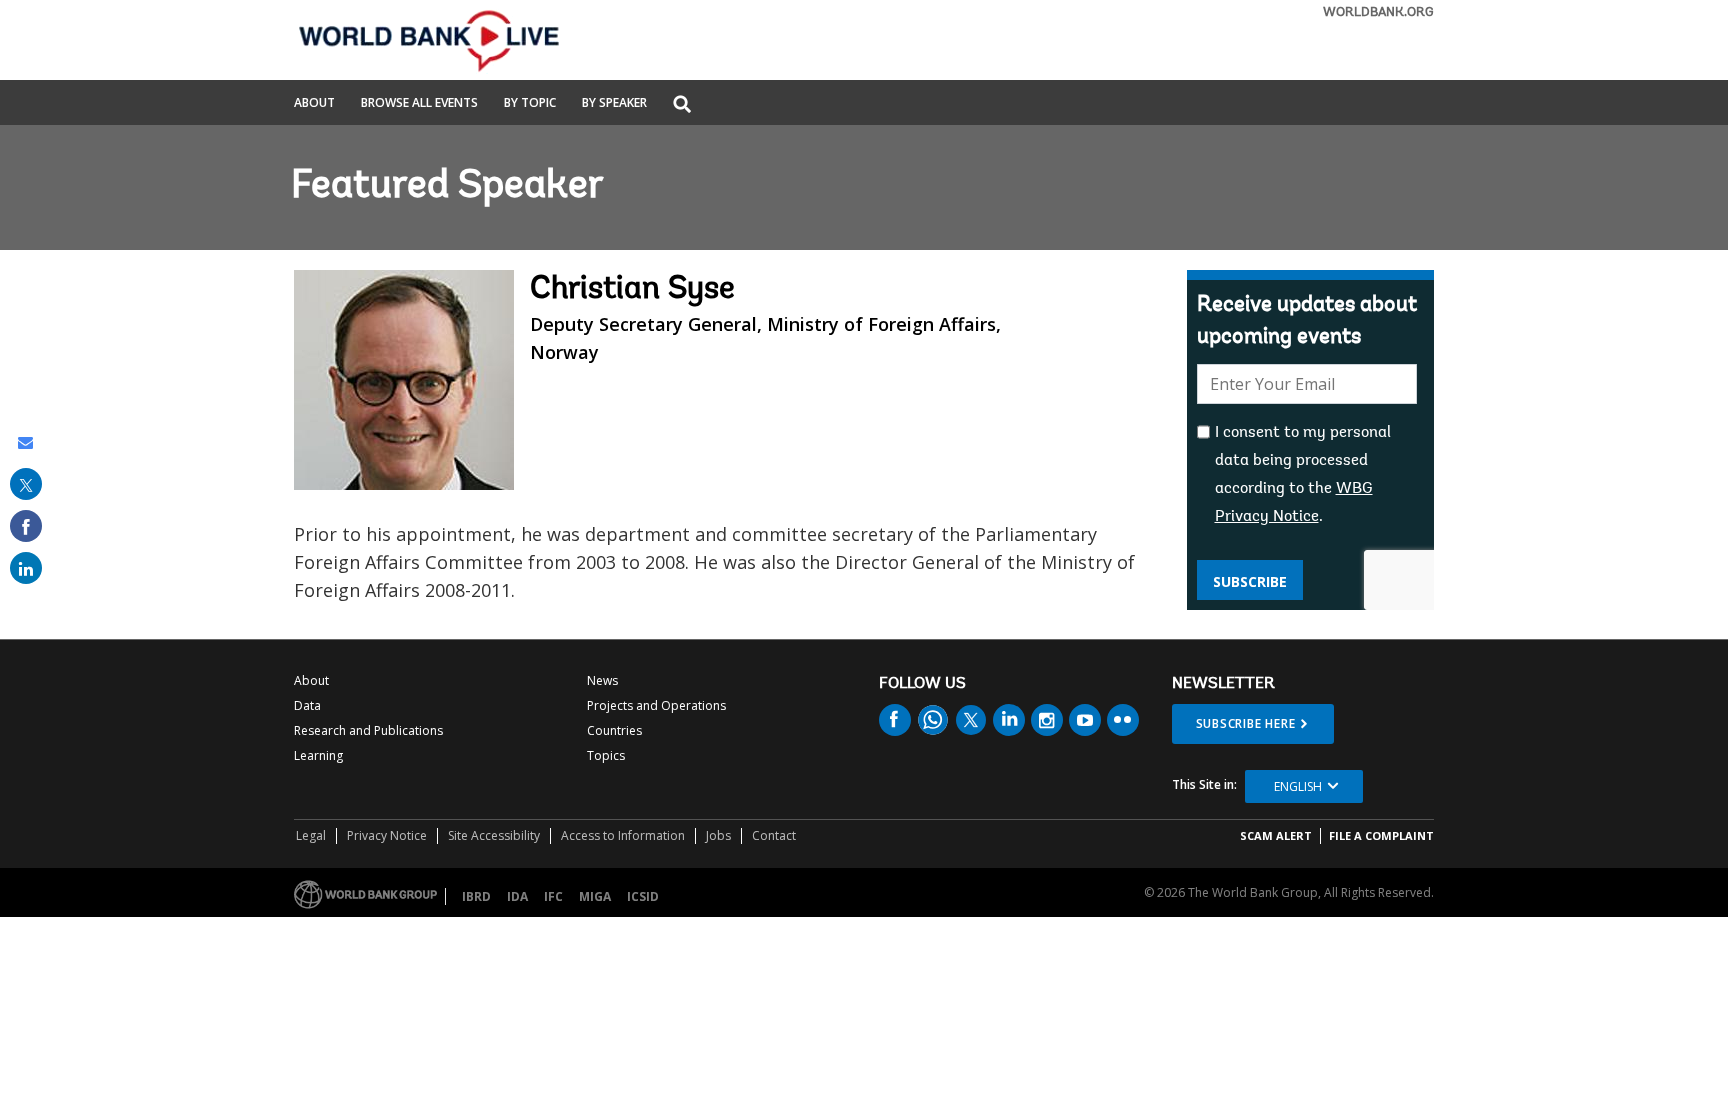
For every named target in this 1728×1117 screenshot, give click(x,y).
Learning (318, 755)
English (1298, 786)
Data (307, 705)
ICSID (643, 896)
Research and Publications (368, 730)
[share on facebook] (26, 526)
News (602, 680)
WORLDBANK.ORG (1378, 12)
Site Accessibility (494, 835)
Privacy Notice (387, 835)
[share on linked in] (26, 568)
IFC (553, 896)
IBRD (476, 896)
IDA (517, 896)
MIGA (595, 896)
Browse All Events (419, 104)
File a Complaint (1381, 835)
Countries (614, 730)
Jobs (718, 835)
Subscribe (1250, 581)
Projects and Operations (656, 705)
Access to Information (623, 835)
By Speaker (614, 104)
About (314, 104)
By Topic (530, 104)
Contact (774, 835)
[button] (682, 105)
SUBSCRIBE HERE (1246, 723)
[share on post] (26, 484)
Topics (606, 755)
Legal (311, 835)
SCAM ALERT (1276, 835)
